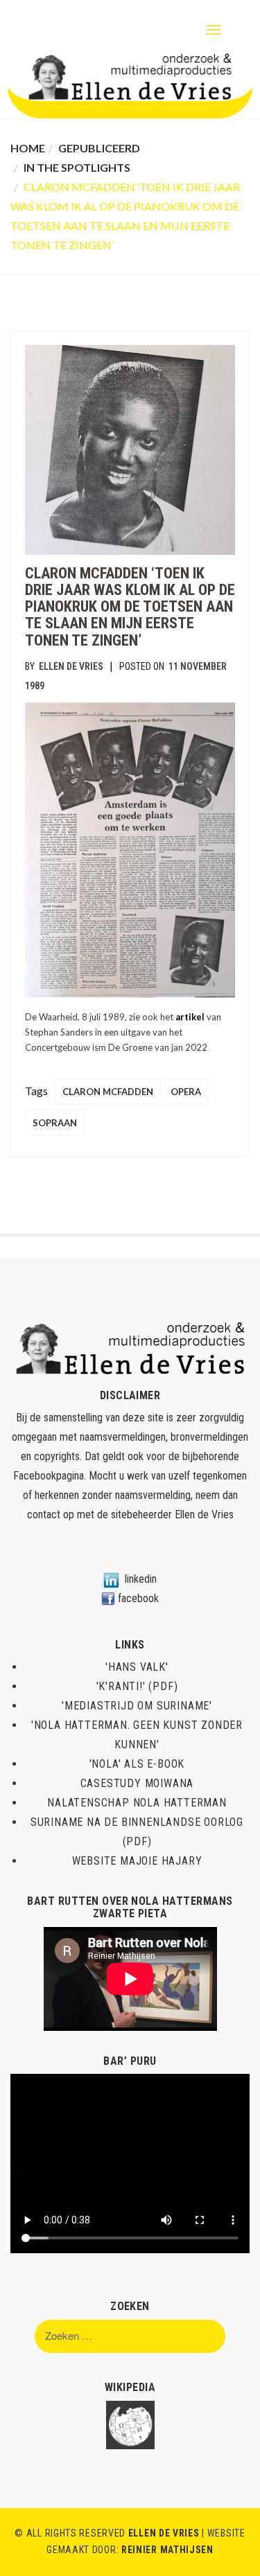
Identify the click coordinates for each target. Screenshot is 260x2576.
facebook (138, 1598)
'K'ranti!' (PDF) (137, 1686)
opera (186, 1092)
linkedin (141, 1579)
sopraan (55, 1123)
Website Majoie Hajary (137, 1861)
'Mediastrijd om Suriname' (137, 1706)
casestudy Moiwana (137, 1783)
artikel (190, 1017)
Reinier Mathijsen (167, 2550)
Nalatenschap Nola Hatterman (137, 1803)
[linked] (111, 1579)
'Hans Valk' (137, 1667)
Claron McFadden (108, 1092)
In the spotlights (77, 167)
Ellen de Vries (71, 666)
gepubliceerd (99, 148)
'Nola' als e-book (137, 1764)
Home (28, 148)
